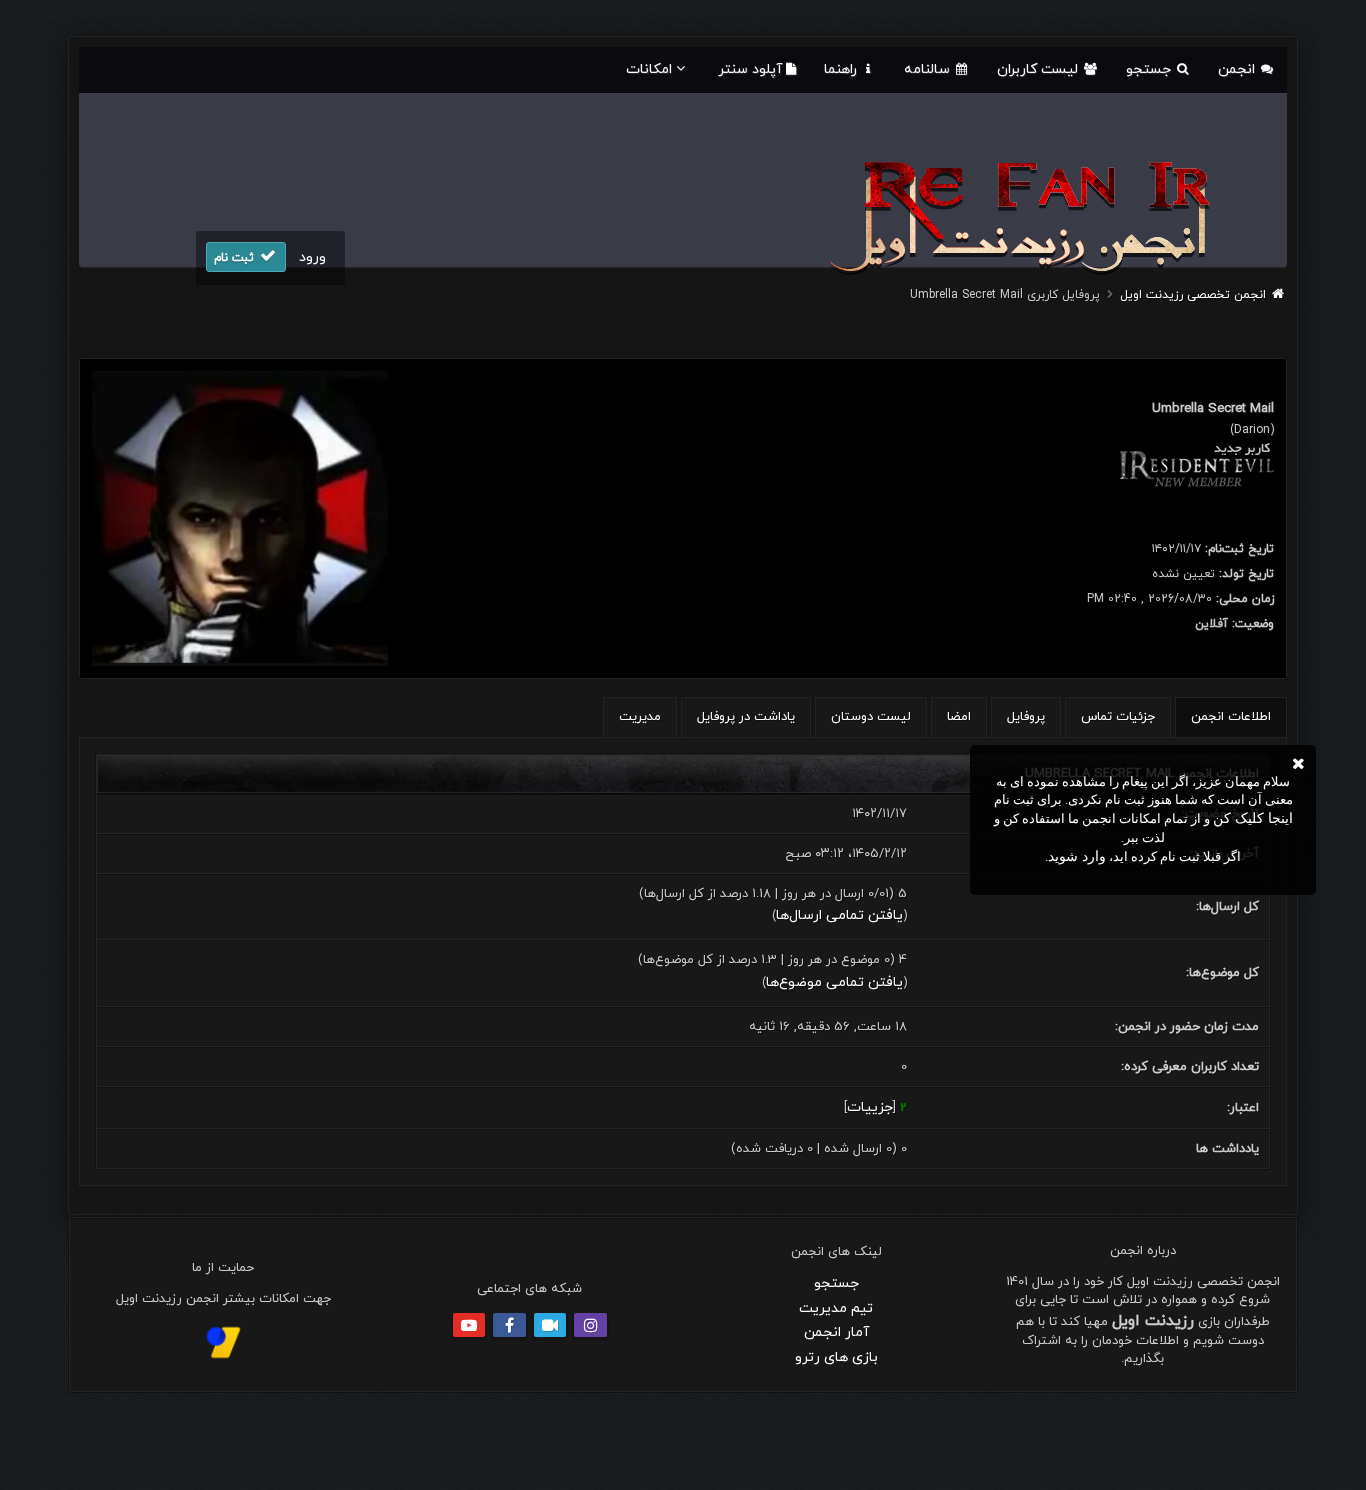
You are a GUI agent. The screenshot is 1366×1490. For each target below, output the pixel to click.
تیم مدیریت (836, 1308)
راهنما (842, 69)
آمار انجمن (836, 1332)
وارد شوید (1077, 856)
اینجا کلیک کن (1253, 818)
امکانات (649, 69)
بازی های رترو (836, 1357)
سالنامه (929, 69)
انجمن (1238, 69)
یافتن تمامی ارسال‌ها (839, 915)
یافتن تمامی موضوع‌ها (834, 982)
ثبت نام (236, 258)
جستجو (1150, 69)
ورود (312, 257)
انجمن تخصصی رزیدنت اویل (1193, 295)
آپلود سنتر (752, 69)
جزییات (870, 1107)
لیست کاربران (1039, 69)
